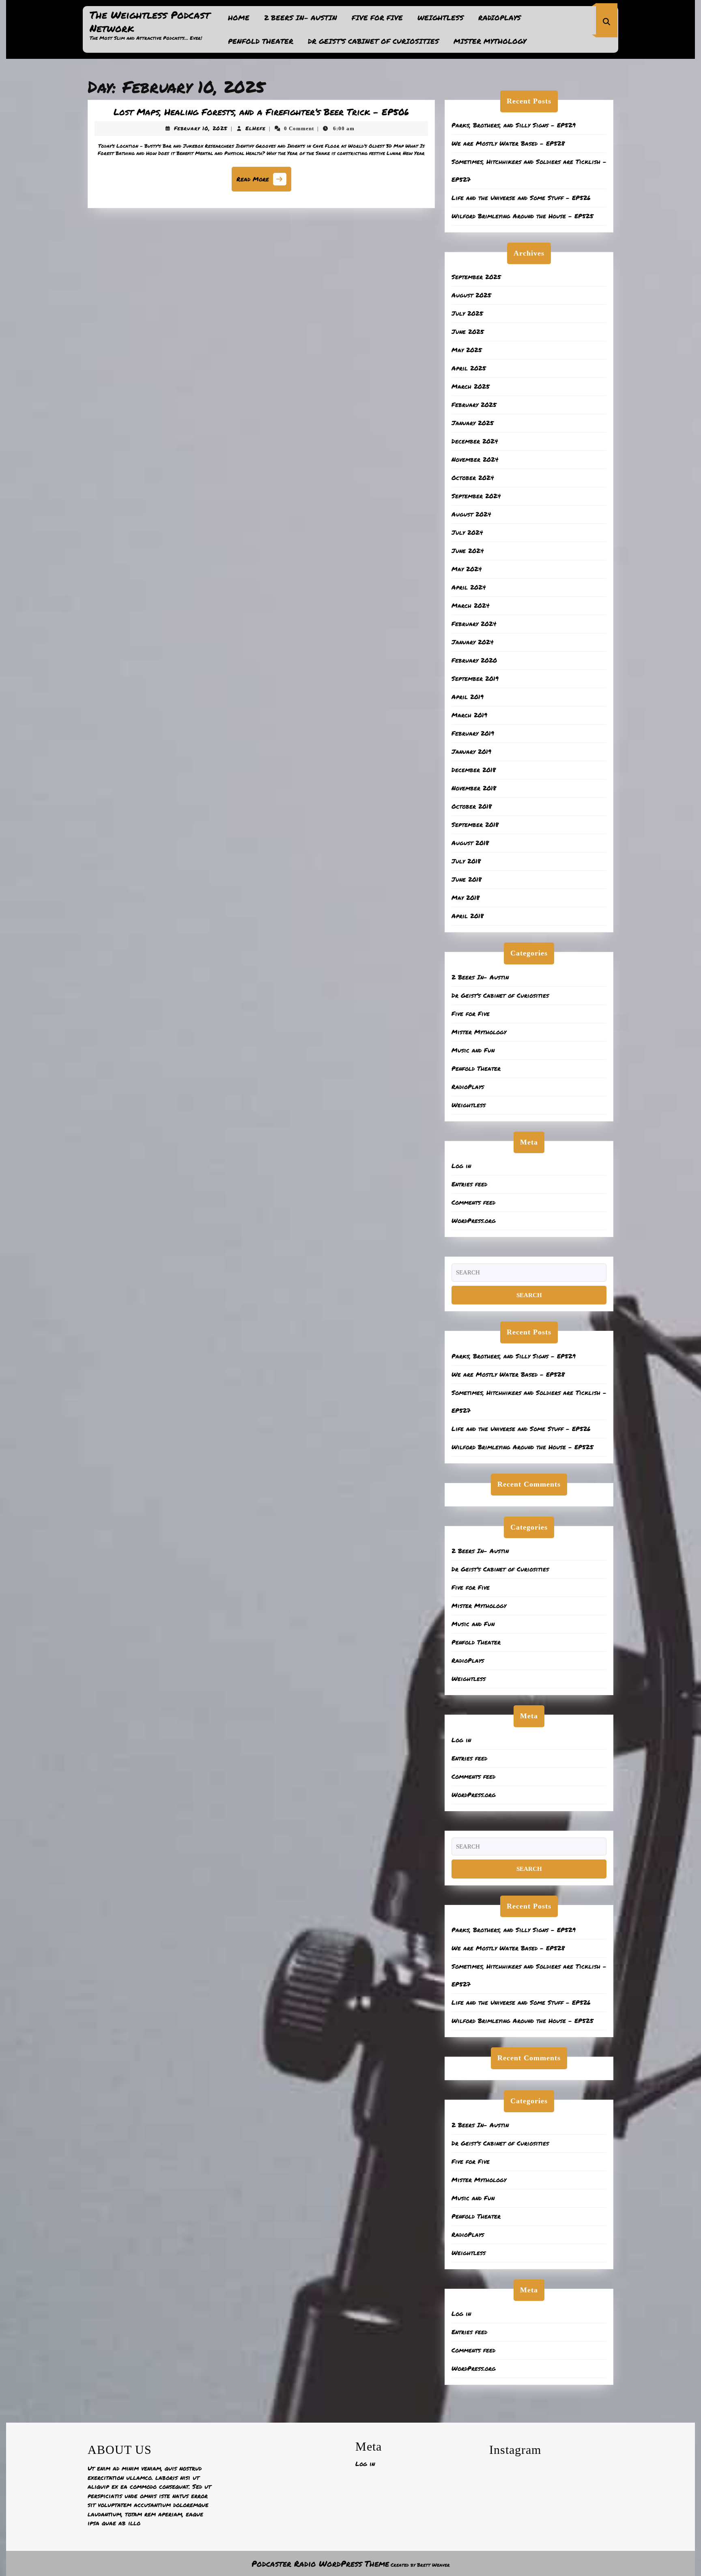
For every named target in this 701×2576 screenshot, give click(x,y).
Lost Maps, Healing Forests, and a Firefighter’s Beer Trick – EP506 (261, 112)
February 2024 (474, 624)
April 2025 (469, 368)
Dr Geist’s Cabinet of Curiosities (373, 41)
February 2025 (474, 405)
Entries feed (469, 1184)
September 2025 (476, 277)
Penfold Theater (261, 41)
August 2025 (471, 295)
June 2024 (468, 551)
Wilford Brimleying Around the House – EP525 (523, 216)
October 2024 (473, 478)
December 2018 (474, 770)
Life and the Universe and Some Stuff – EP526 (521, 198)
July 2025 (467, 313)
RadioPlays (500, 17)
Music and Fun (473, 1050)
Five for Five (377, 17)
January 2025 (473, 423)
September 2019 (475, 678)
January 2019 (471, 751)
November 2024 (475, 459)
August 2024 (471, 514)
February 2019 (473, 733)
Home (239, 17)
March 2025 (471, 386)
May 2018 (466, 897)
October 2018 (472, 806)
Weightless (441, 17)
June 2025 (468, 331)
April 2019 (468, 697)
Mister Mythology (490, 41)
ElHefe (256, 128)
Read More (264, 182)
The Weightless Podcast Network (150, 21)
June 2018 (467, 879)
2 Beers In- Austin (301, 17)
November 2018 (474, 788)
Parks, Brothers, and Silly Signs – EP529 (514, 125)
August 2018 (470, 843)
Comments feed (473, 1202)
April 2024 (469, 587)
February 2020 (474, 660)
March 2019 (469, 715)
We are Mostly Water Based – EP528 (508, 143)
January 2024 (473, 642)
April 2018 (468, 916)
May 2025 (467, 350)
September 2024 (476, 496)
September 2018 (475, 824)
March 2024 (471, 605)
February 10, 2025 (201, 128)
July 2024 (467, 532)
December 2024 (475, 441)
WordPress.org (474, 1220)
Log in (461, 1166)
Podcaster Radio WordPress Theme (320, 2563)
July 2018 (466, 861)
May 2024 (467, 569)
